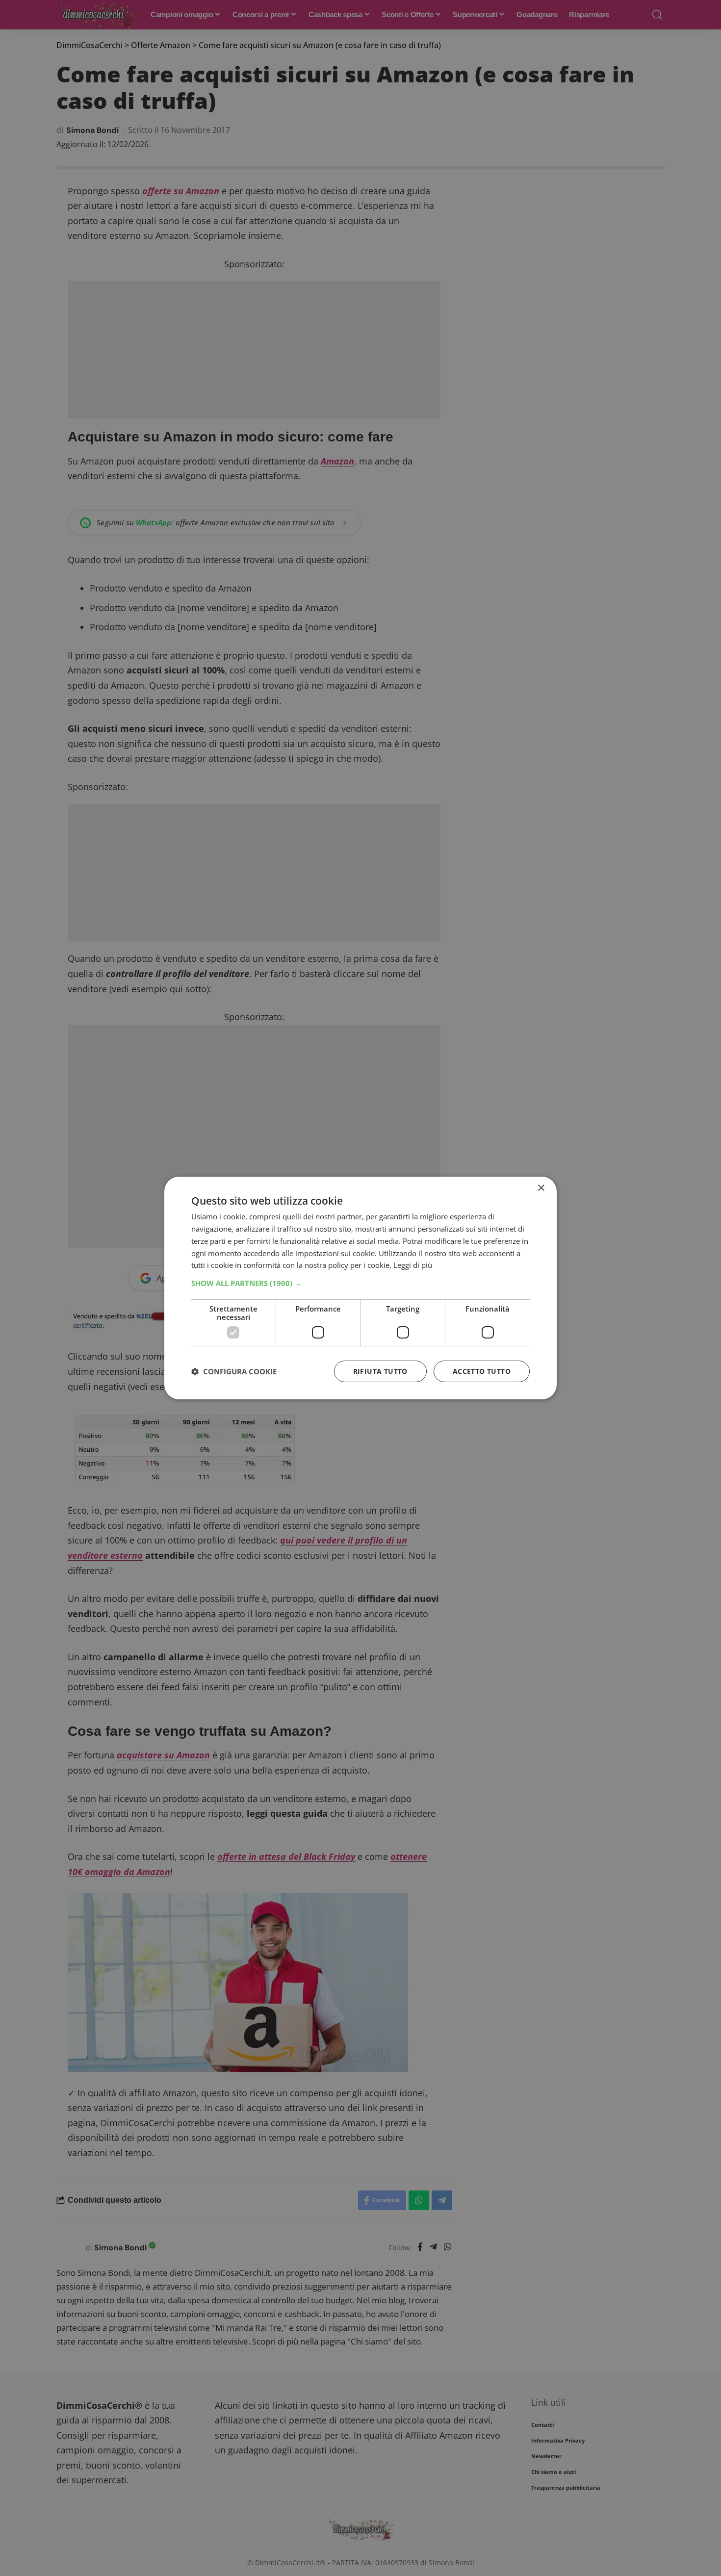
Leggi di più (413, 1265)
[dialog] (360, 1288)
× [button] (541, 1188)
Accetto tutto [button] (482, 1371)
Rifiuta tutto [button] (380, 1371)
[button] (360, 1283)
